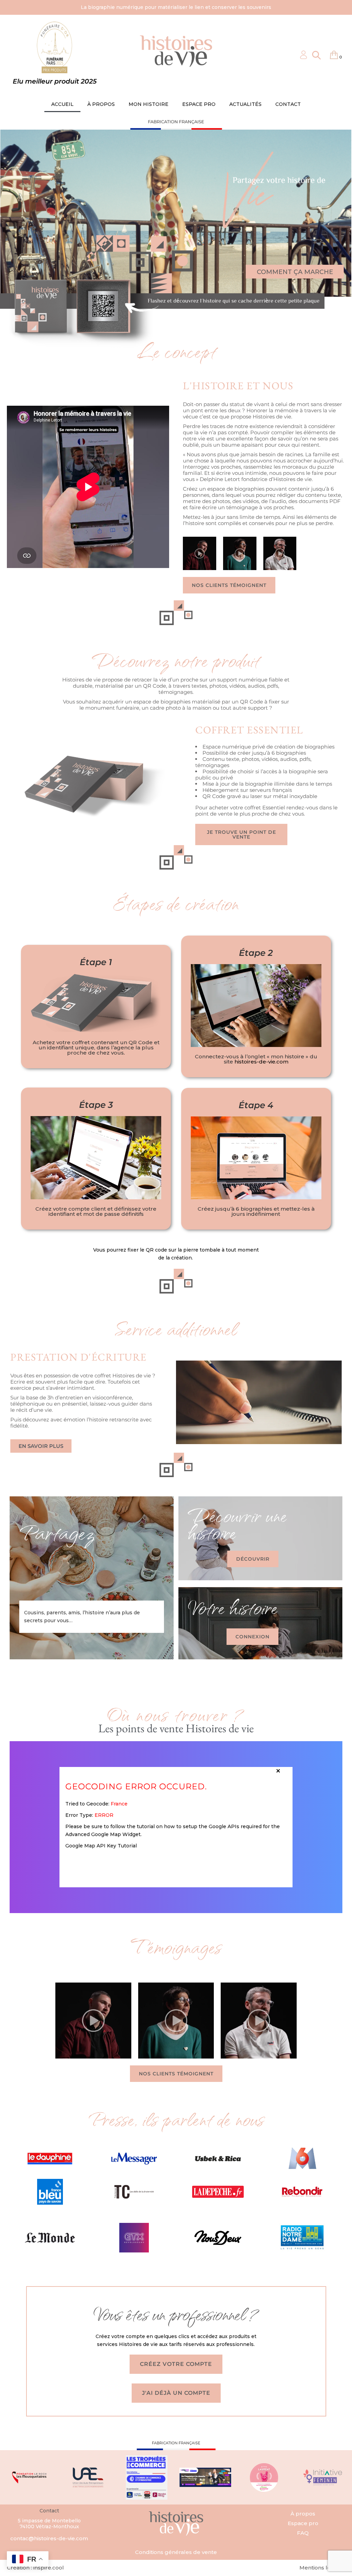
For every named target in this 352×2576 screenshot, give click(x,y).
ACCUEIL (62, 104)
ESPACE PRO (199, 104)
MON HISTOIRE (148, 104)
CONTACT (288, 104)
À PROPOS (101, 104)
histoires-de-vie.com (261, 1062)
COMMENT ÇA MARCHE (295, 272)
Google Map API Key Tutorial (101, 1846)
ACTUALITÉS (245, 104)
